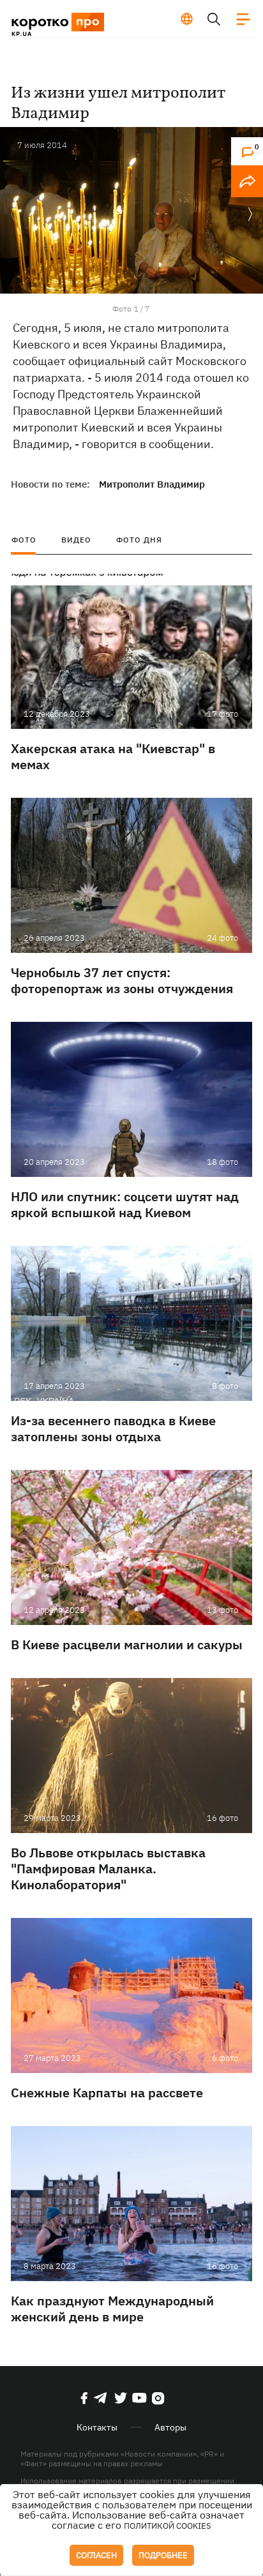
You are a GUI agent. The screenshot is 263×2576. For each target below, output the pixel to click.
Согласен (96, 2555)
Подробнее (163, 2555)
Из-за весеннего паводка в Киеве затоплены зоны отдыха (113, 1428)
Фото (24, 540)
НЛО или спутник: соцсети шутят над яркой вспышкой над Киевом (125, 1204)
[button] (250, 215)
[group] (131, 210)
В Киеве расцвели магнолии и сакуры (127, 1644)
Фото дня (139, 540)
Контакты (97, 2427)
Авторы (170, 2427)
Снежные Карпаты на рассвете (107, 2093)
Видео (76, 540)
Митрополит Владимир (152, 484)
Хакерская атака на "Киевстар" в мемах (113, 756)
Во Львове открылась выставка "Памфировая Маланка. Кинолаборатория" (108, 1868)
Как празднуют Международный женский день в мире (112, 2309)
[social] (84, 2398)
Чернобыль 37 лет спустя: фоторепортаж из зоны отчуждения (122, 980)
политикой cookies (168, 2526)
